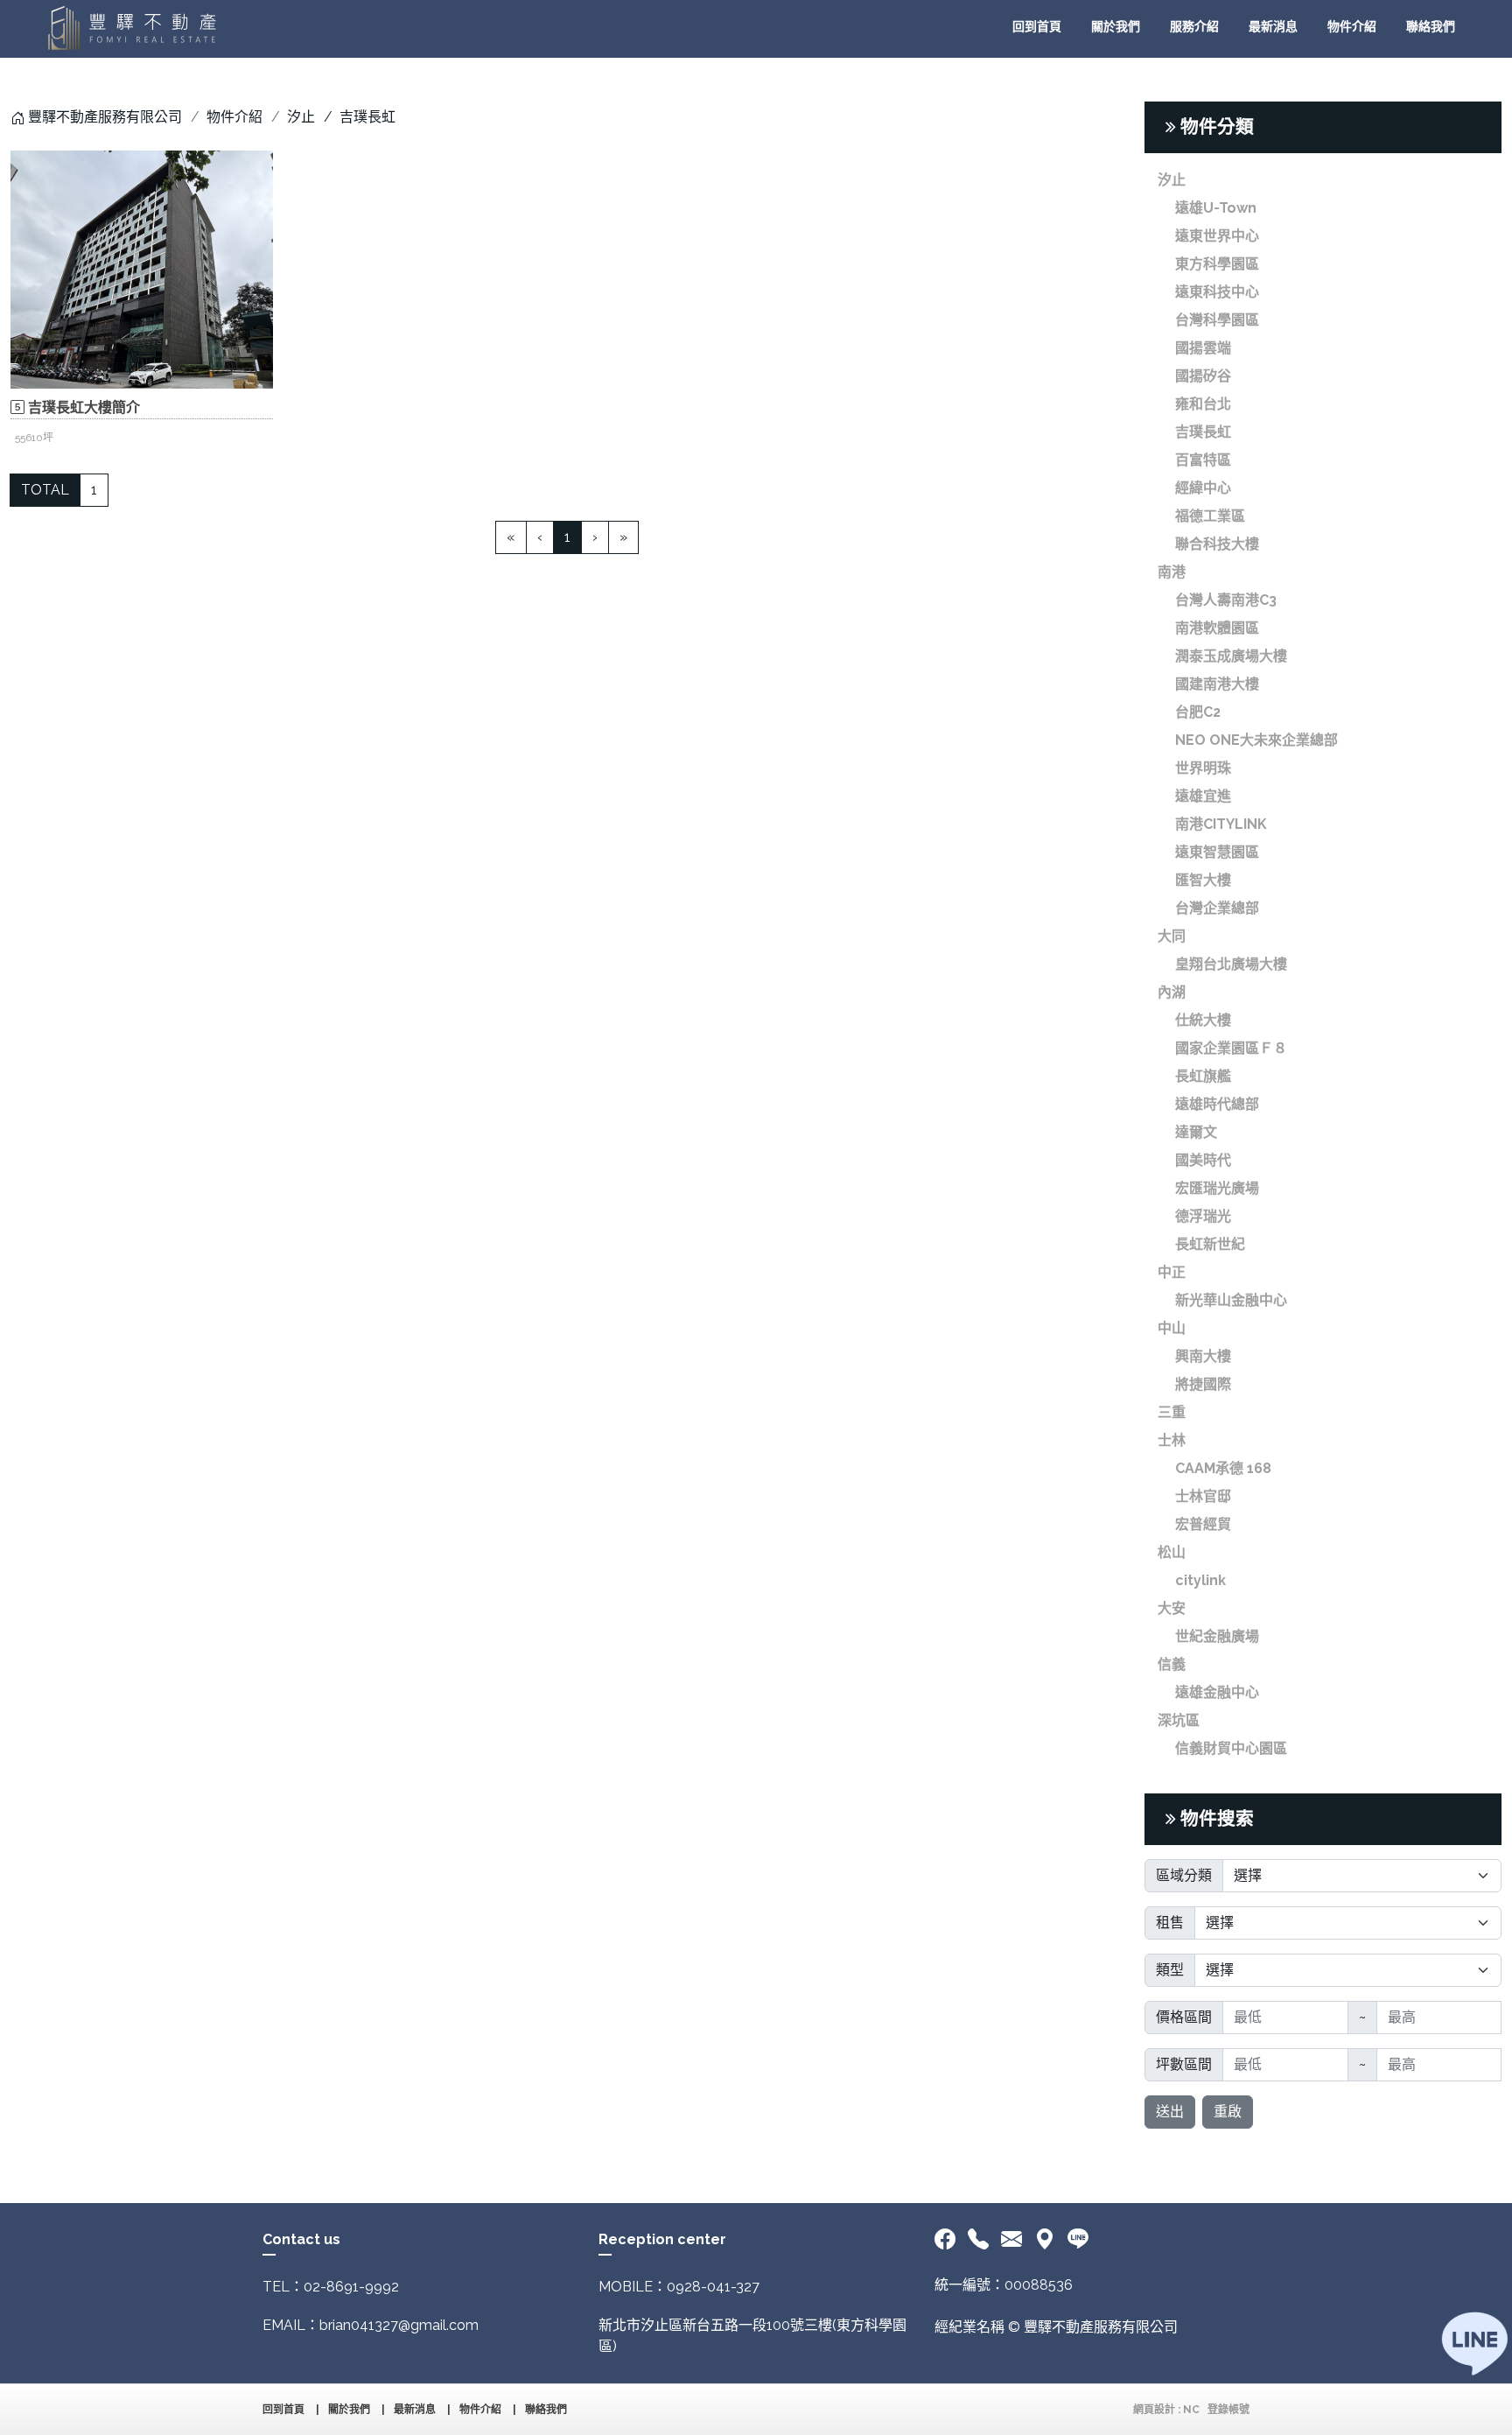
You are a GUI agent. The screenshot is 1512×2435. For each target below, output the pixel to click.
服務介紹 (1194, 26)
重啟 (1228, 2112)
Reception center (662, 2239)
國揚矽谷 (1203, 376)
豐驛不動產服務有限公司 (105, 117)
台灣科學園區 (1217, 320)
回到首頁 (1037, 26)
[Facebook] (948, 2240)
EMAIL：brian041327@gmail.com (371, 2325)
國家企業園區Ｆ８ (1231, 1048)
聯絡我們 (1431, 26)
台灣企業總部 (1217, 908)
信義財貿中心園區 (1231, 1748)
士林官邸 (1203, 1496)
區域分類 (1184, 1875)
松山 (1172, 1552)
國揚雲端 (1203, 348)
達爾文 (1196, 1132)
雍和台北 (1203, 404)
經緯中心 (1203, 488)
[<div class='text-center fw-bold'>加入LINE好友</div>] (1078, 2240)
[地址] (1045, 2240)
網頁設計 (1154, 2410)
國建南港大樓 (1217, 684)
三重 (1172, 1412)
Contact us (301, 2239)
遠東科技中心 (1217, 292)
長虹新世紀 (1210, 1244)
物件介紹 (1352, 26)
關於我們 (1116, 26)
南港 (1172, 572)
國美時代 (1203, 1160)
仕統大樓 (1203, 1020)
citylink (1200, 1580)
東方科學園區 (1217, 264)
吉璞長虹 (1203, 432)
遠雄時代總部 (1217, 1104)
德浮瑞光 (1203, 1216)
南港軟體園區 (1217, 628)
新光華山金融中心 (1231, 1300)
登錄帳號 (1228, 2410)
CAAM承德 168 (1223, 1468)
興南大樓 (1203, 1356)
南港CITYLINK (1221, 824)
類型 (1170, 1970)
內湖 (1172, 992)
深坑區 (1179, 1720)
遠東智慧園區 (1217, 852)
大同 (1172, 936)
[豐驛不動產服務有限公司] (131, 29)
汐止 (301, 117)
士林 (1172, 1440)
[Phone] (978, 2240)
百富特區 (1203, 460)
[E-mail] (1011, 2240)
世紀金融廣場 (1217, 1636)
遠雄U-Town (1216, 208)
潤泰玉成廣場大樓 (1231, 656)
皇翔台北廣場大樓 (1231, 964)
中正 (1172, 1272)
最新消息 (1273, 26)
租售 (1170, 1923)
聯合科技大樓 (1217, 544)
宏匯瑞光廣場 (1217, 1188)
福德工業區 (1210, 516)
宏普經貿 (1203, 1524)
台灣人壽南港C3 (1226, 600)
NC (1191, 2410)
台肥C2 (1198, 712)
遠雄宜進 (1203, 796)
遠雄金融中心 (1217, 1692)
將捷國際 (1203, 1384)
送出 (1170, 2112)
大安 (1172, 1608)
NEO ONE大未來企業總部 (1256, 740)
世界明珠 (1203, 768)
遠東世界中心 (1217, 236)
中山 (1172, 1328)
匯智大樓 (1203, 880)
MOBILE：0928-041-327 (679, 2287)
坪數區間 (1184, 2064)
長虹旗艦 (1203, 1076)
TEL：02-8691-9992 (331, 2287)
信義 (1172, 1664)
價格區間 (1184, 2017)
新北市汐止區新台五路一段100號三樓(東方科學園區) (752, 2336)
